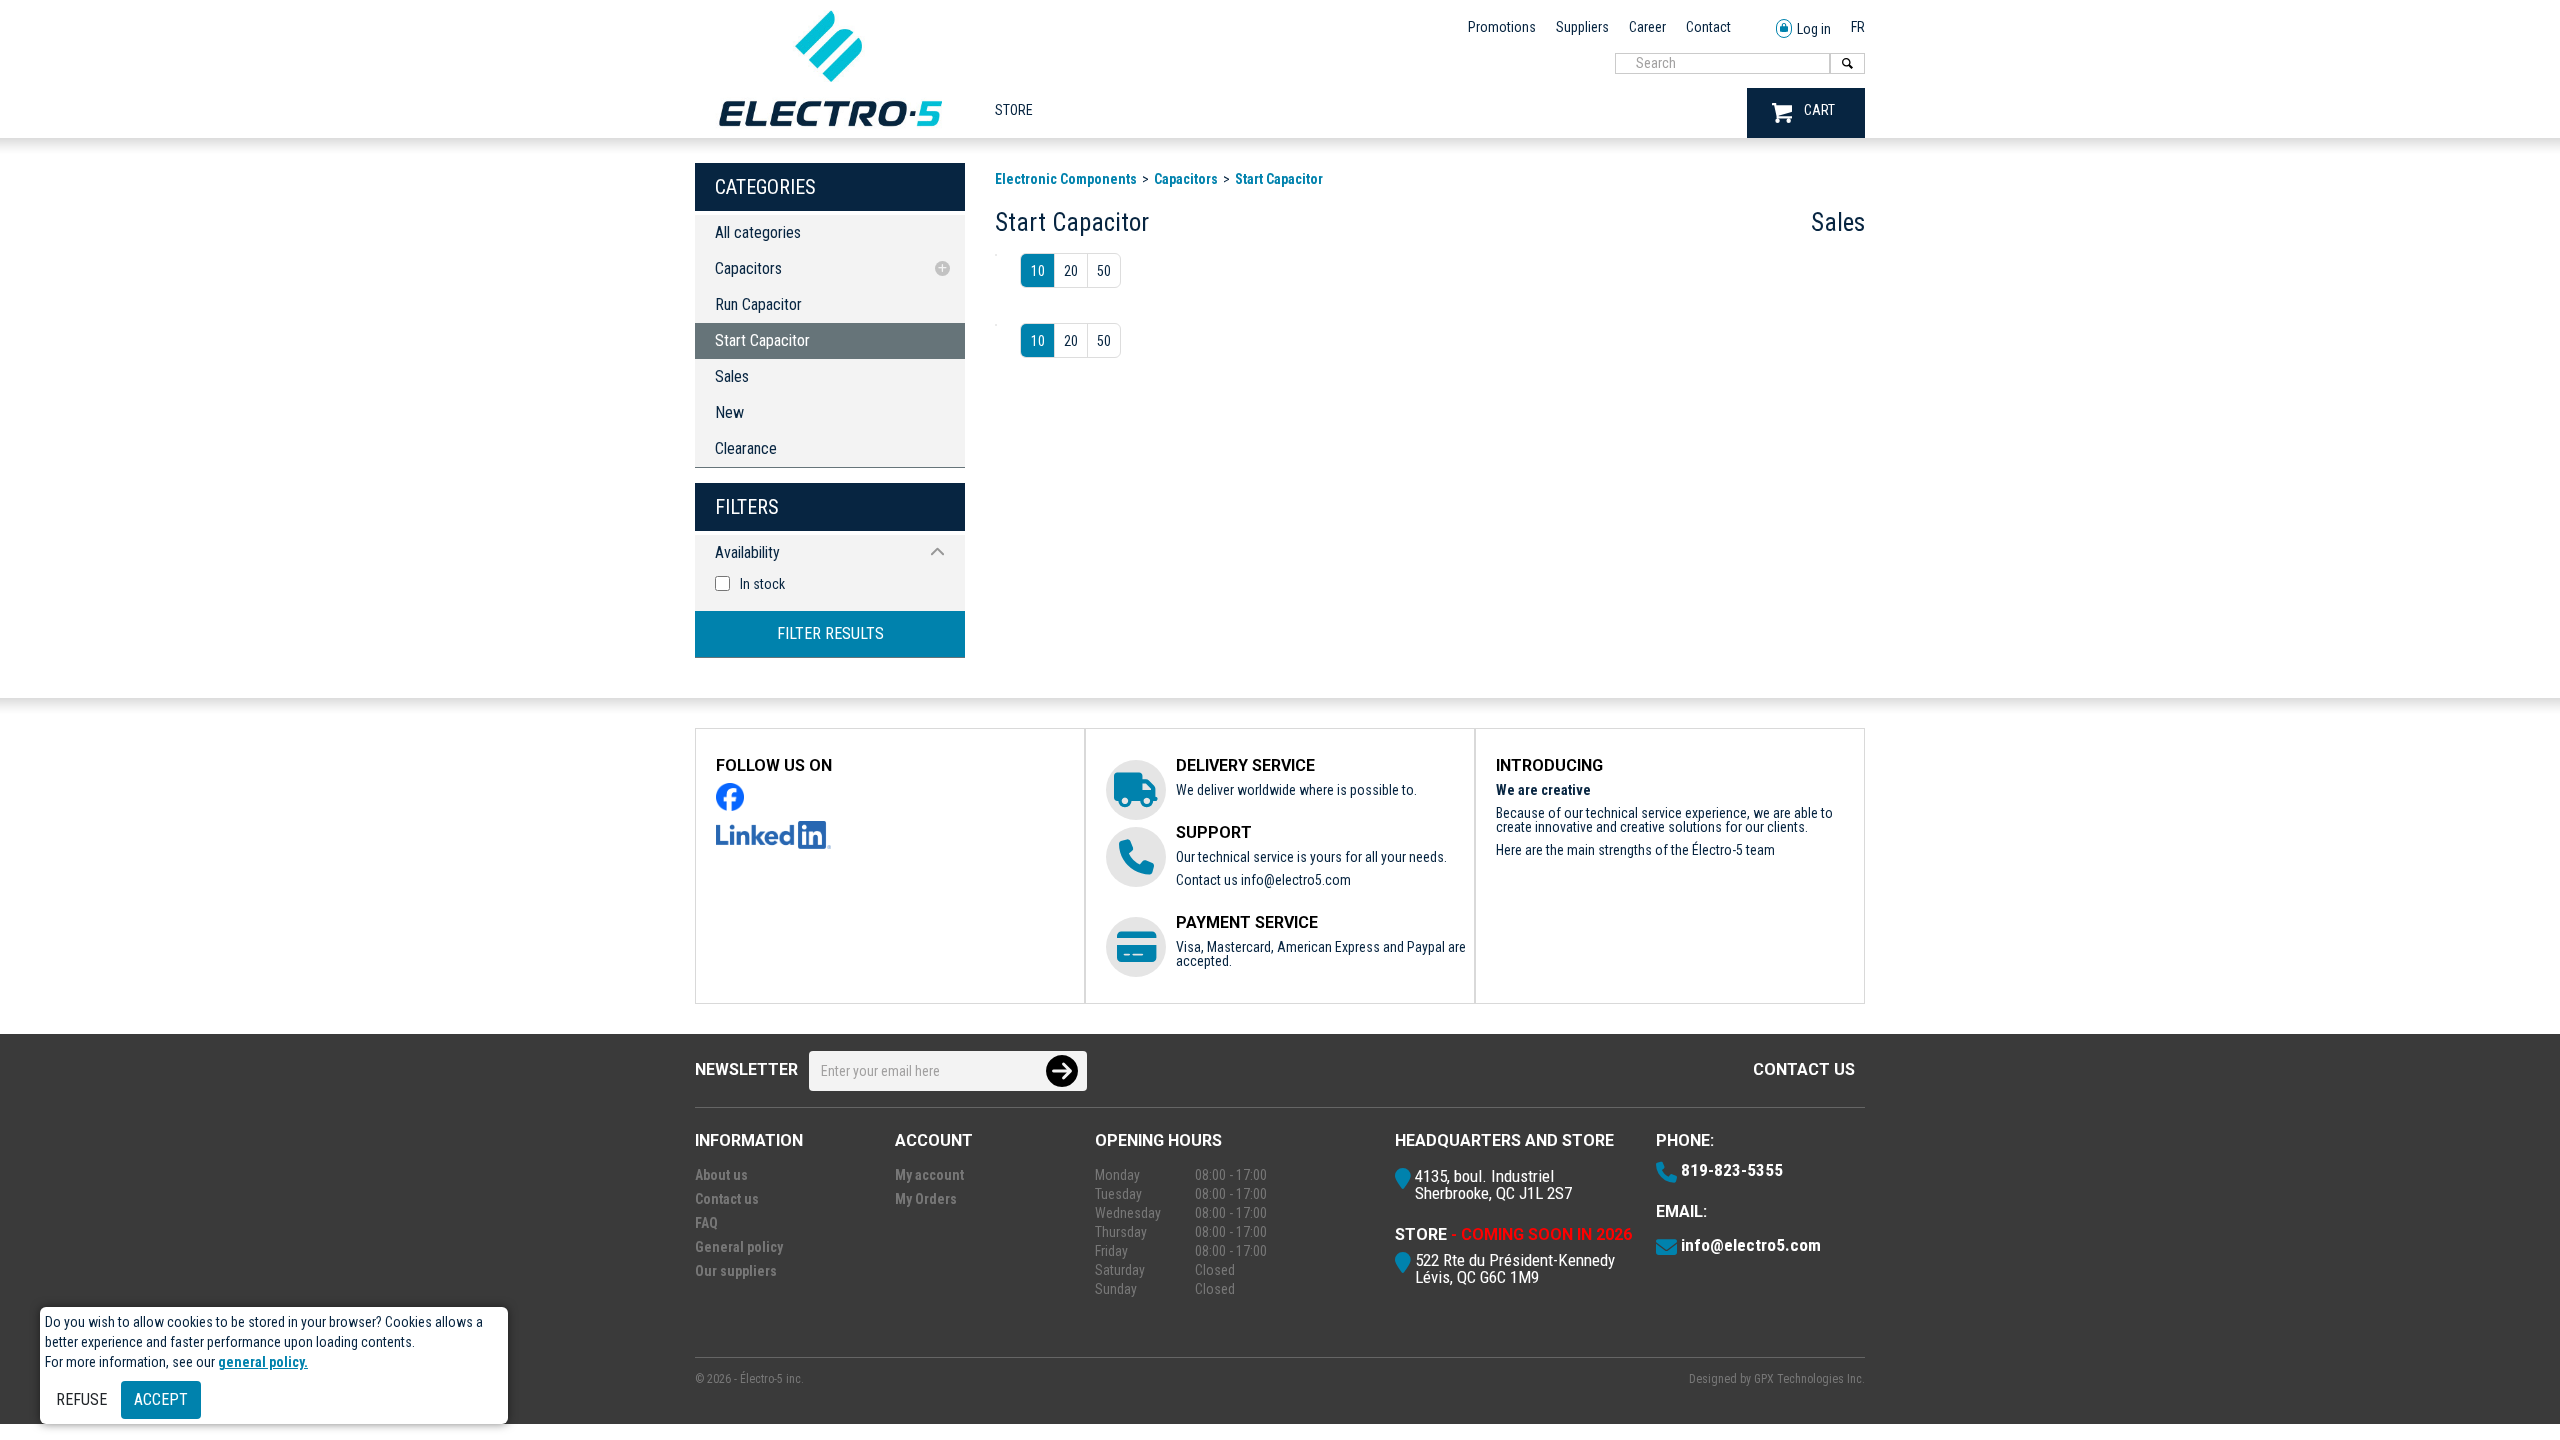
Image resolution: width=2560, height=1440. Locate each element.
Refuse (81, 1399)
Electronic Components (1066, 179)
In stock (762, 584)
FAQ (706, 1223)
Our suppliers (736, 1271)
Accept (161, 1399)
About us (721, 1175)
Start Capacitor (762, 340)
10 (1038, 271)
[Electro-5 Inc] (830, 131)
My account (929, 1175)
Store (1014, 110)
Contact (1708, 27)
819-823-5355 (1732, 1170)
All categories (758, 232)
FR (1858, 27)
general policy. (263, 1362)
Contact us (1804, 1069)
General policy (739, 1247)
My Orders (926, 1199)
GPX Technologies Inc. (1809, 1379)
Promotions (1502, 27)
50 (1104, 271)
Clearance (746, 448)
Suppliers (1582, 27)
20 (1071, 271)
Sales (732, 376)
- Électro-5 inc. (769, 1379)
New (729, 412)
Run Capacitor (758, 304)
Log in (1814, 29)
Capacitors (748, 268)
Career (1647, 27)
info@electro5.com (1296, 880)
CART (1819, 110)
